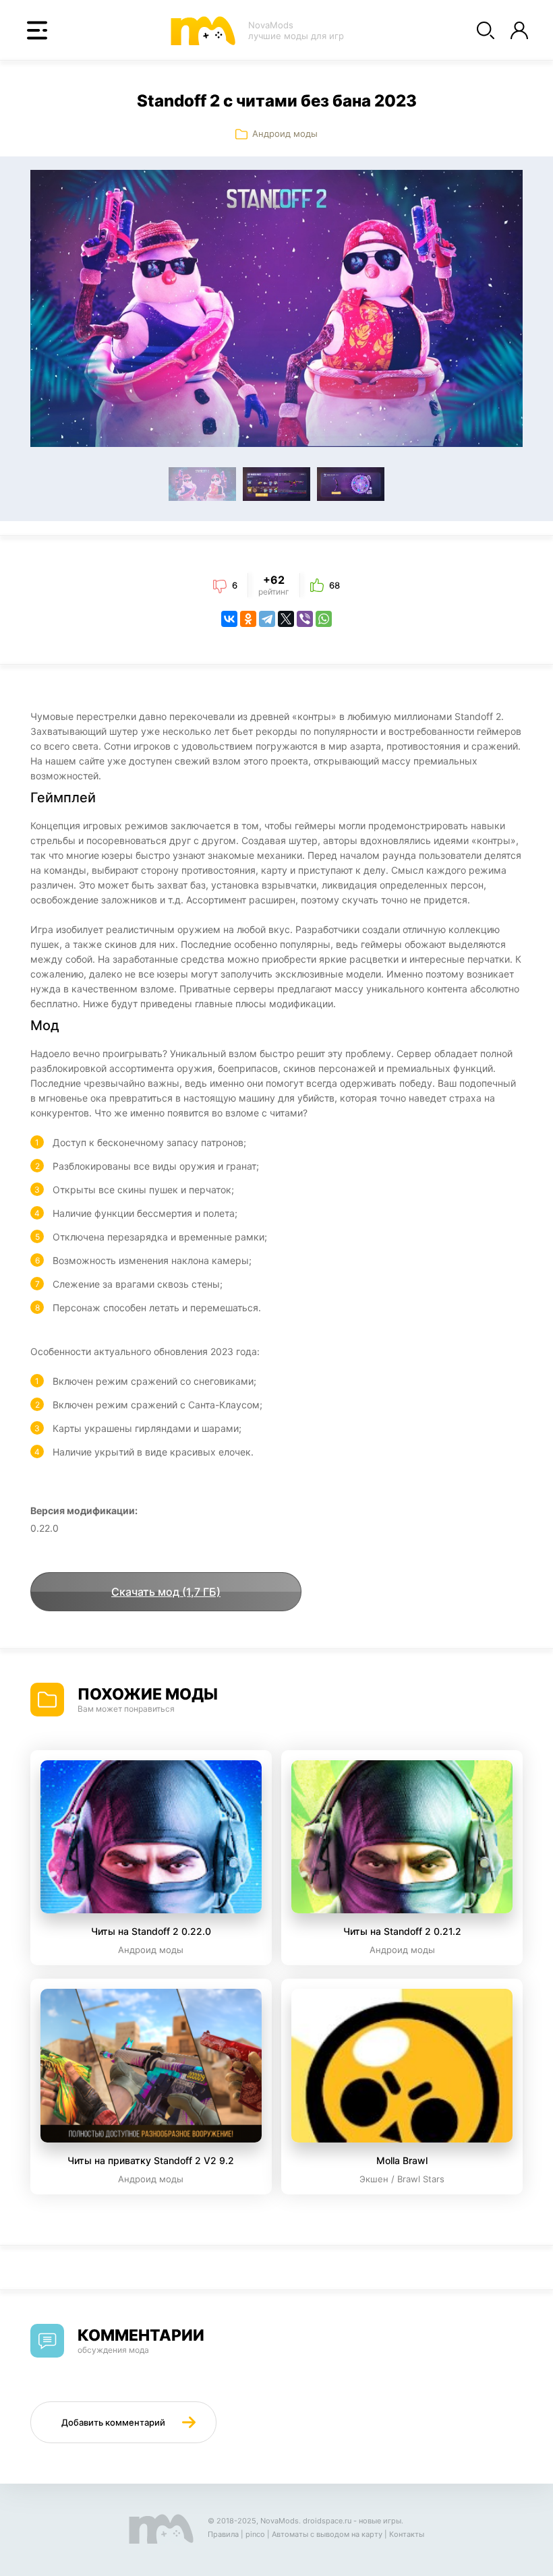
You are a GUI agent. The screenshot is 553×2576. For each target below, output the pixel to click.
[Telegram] (267, 619)
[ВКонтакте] (229, 619)
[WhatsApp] (324, 619)
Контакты (407, 2534)
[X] (286, 619)
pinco (255, 2534)
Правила (223, 2534)
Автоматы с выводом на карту (327, 2534)
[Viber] (305, 619)
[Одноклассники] (248, 619)
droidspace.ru (327, 2521)
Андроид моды (285, 133)
